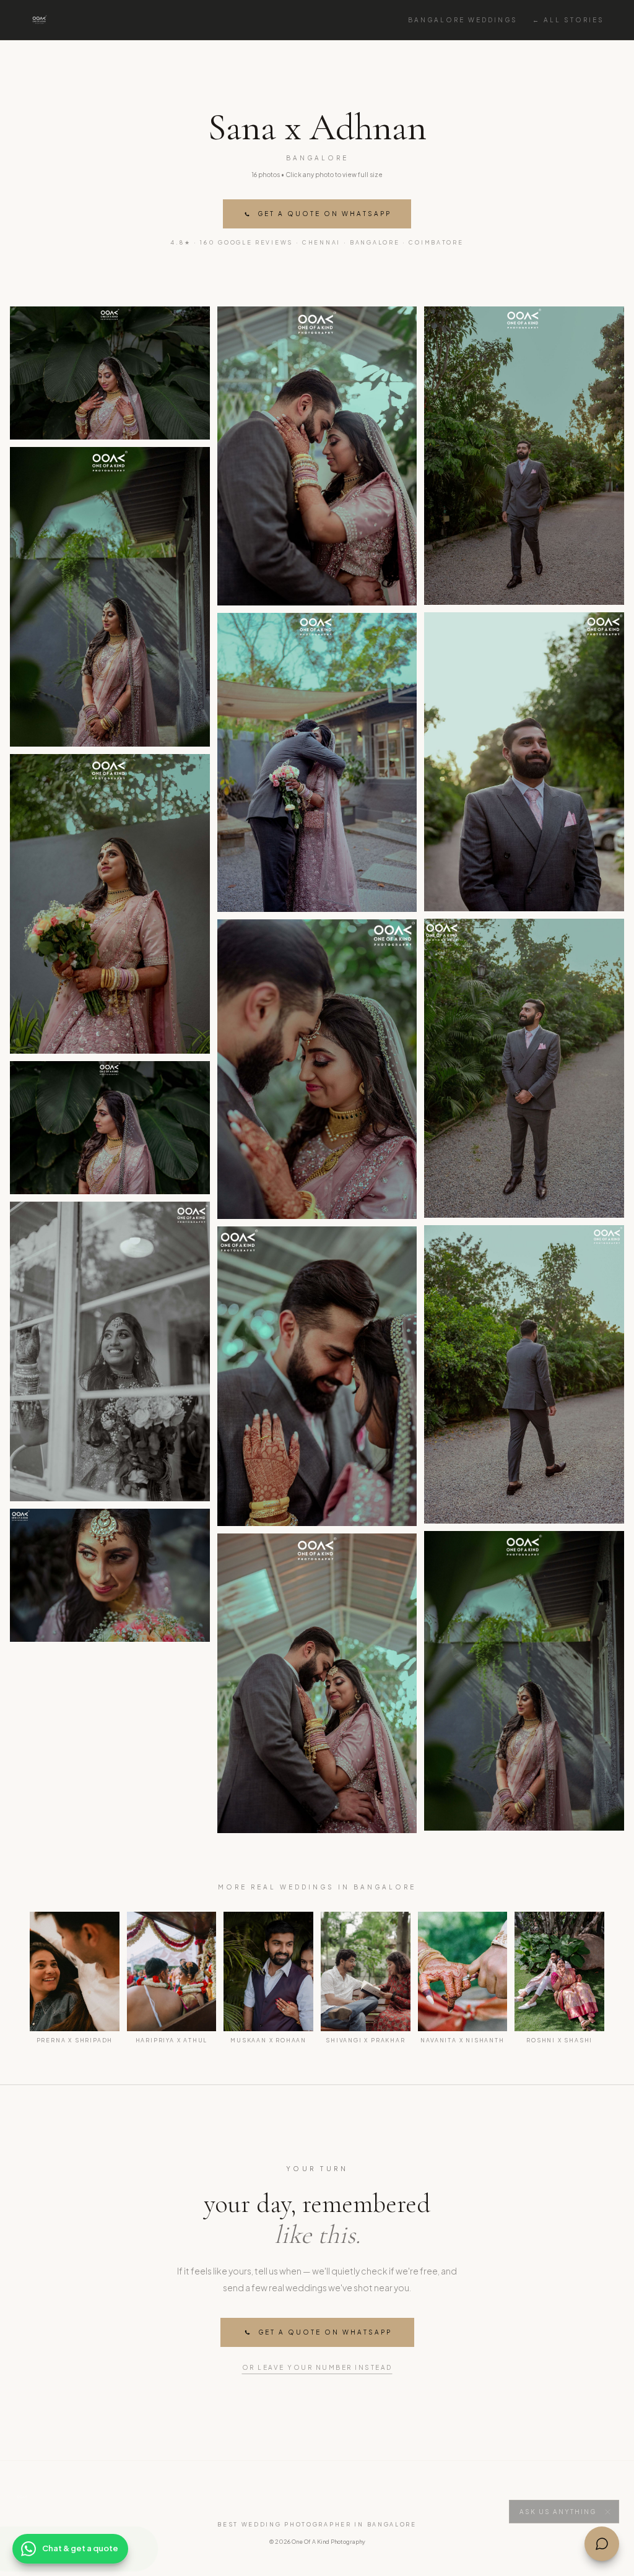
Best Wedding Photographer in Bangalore (317, 2524)
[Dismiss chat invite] (607, 2507)
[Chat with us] (602, 2544)
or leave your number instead (317, 2367)
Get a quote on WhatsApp (324, 214)
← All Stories (568, 20)
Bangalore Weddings (463, 20)
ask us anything (558, 2507)
